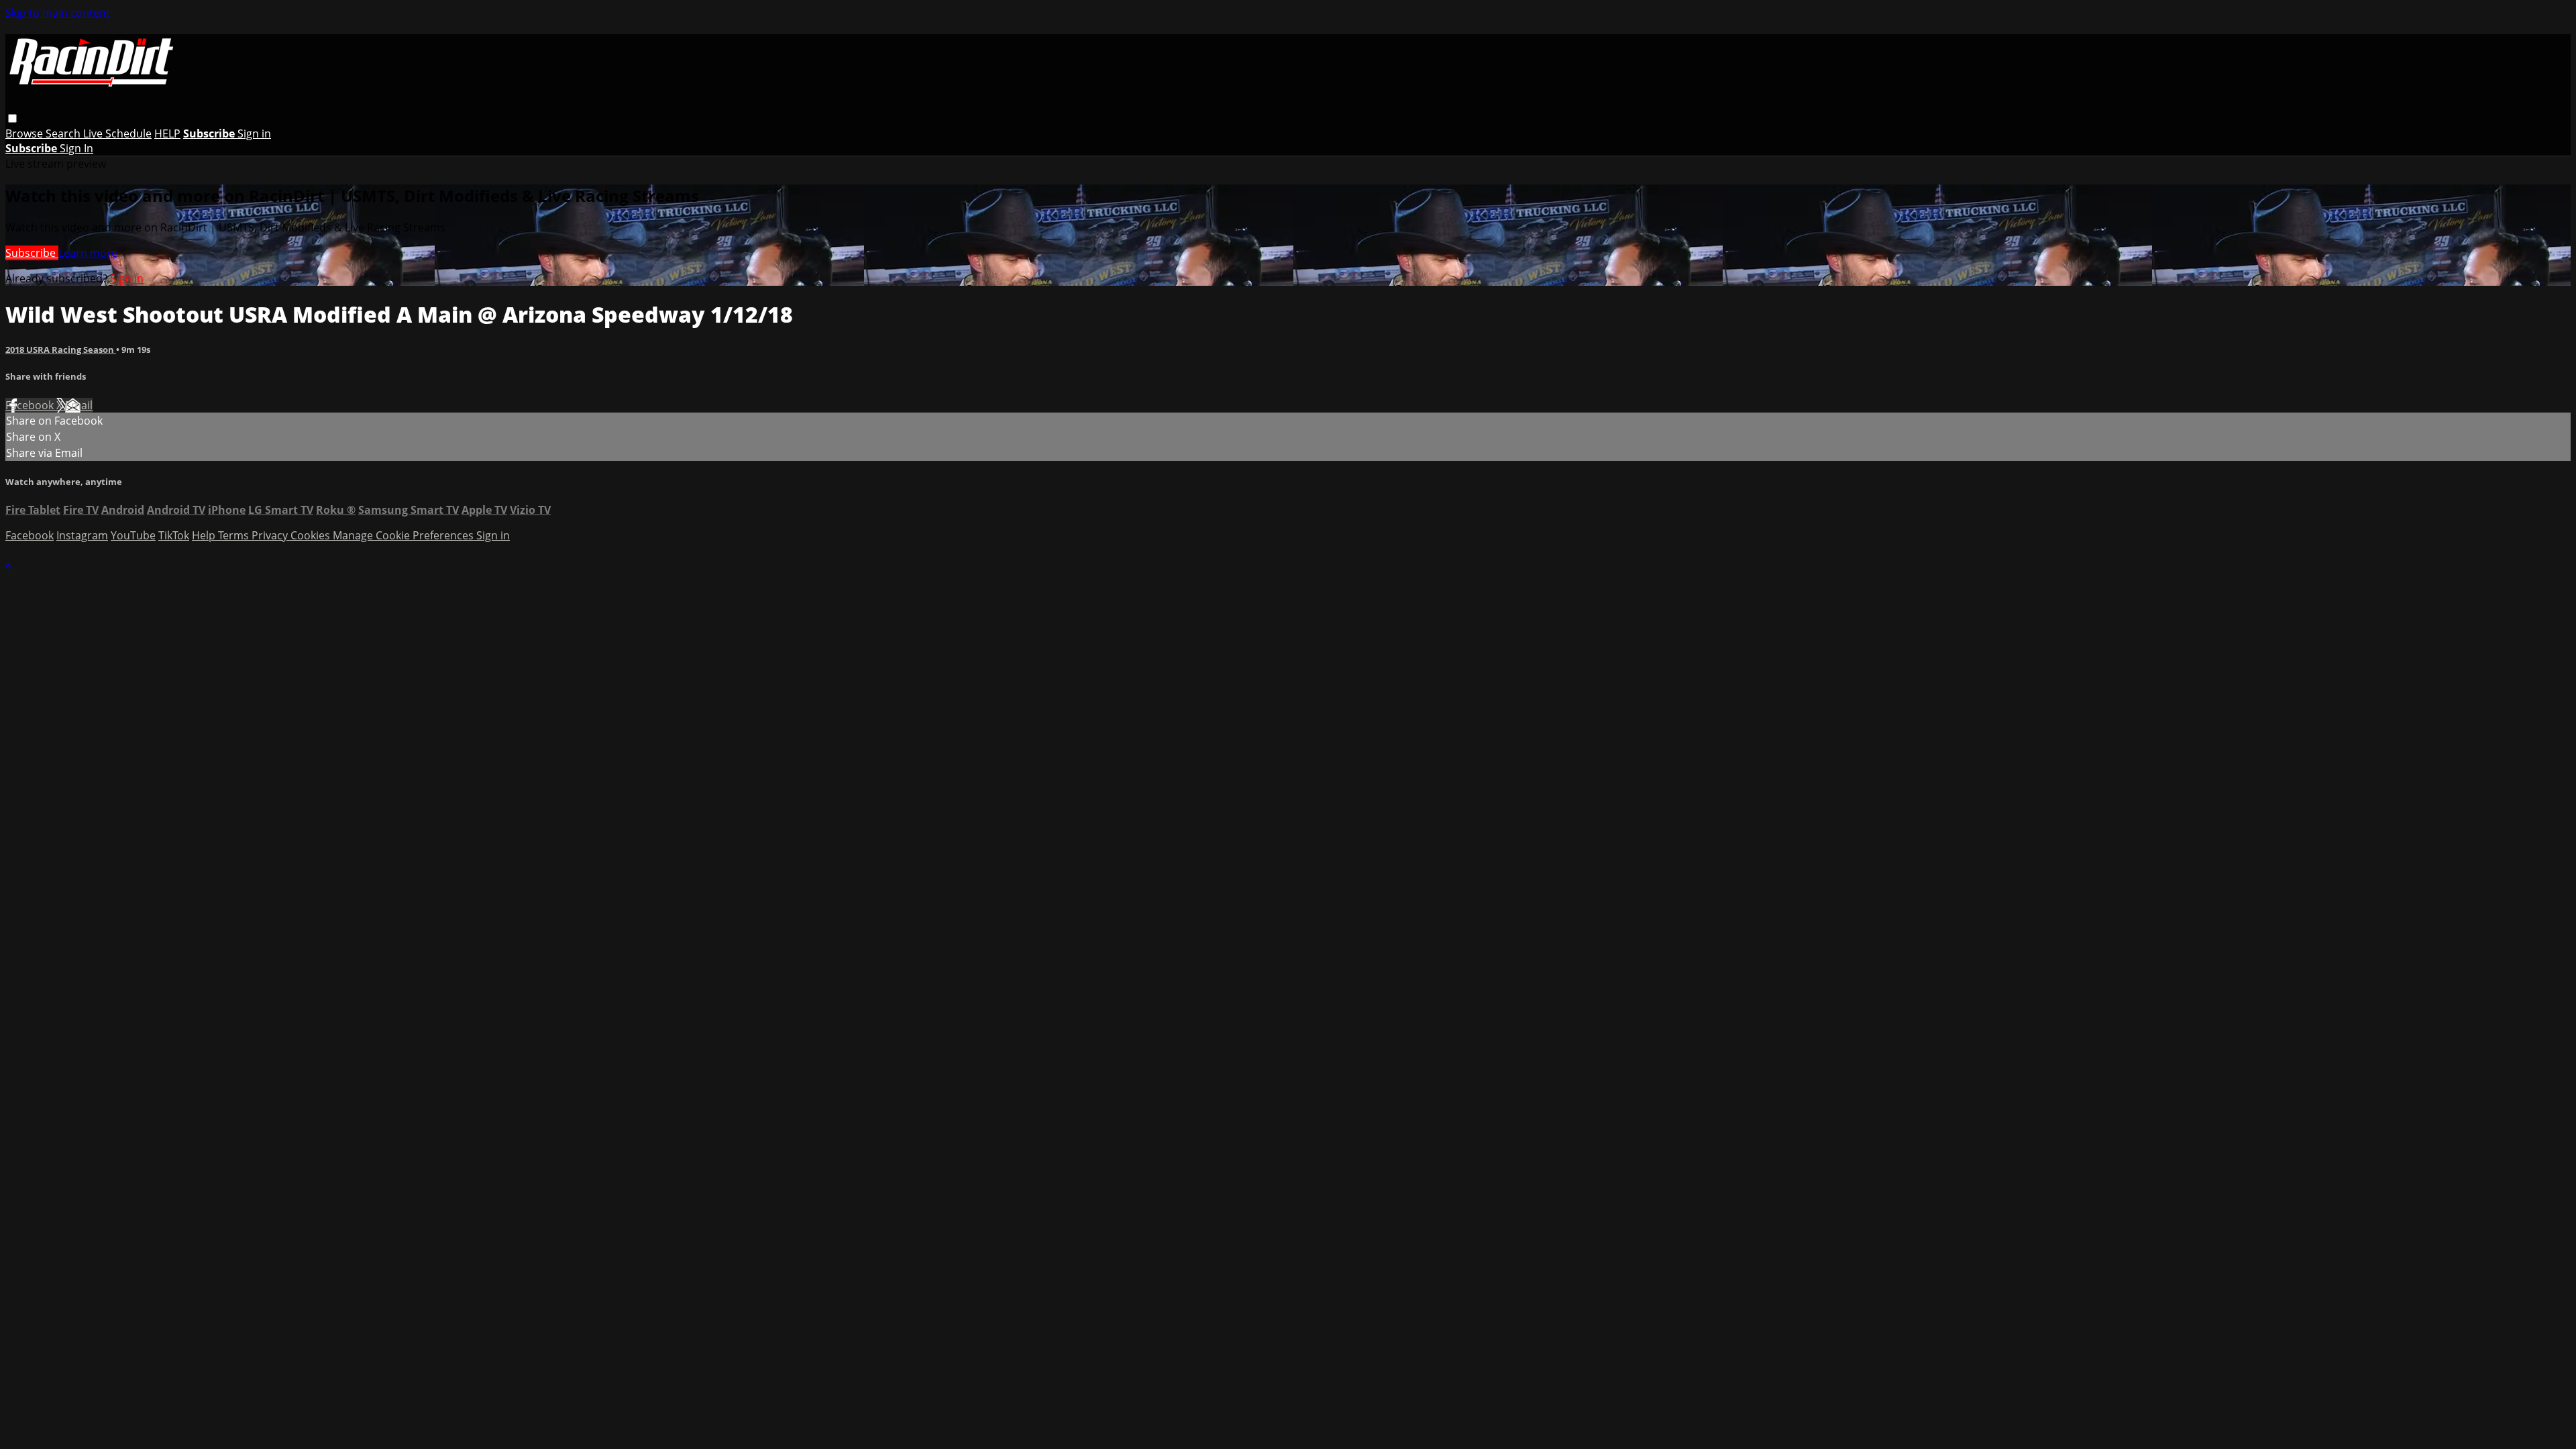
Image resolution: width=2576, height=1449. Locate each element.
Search (64, 133)
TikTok (174, 535)
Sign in (254, 133)
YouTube (133, 535)
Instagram (82, 535)
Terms (235, 535)
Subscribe (32, 253)
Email (79, 405)
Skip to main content (58, 13)
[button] (12, 118)
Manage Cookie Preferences (405, 535)
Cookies (312, 535)
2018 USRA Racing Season (61, 350)
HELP (167, 133)
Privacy (271, 535)
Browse (25, 133)
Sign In (76, 148)
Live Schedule (117, 133)
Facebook (31, 405)
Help (205, 535)
